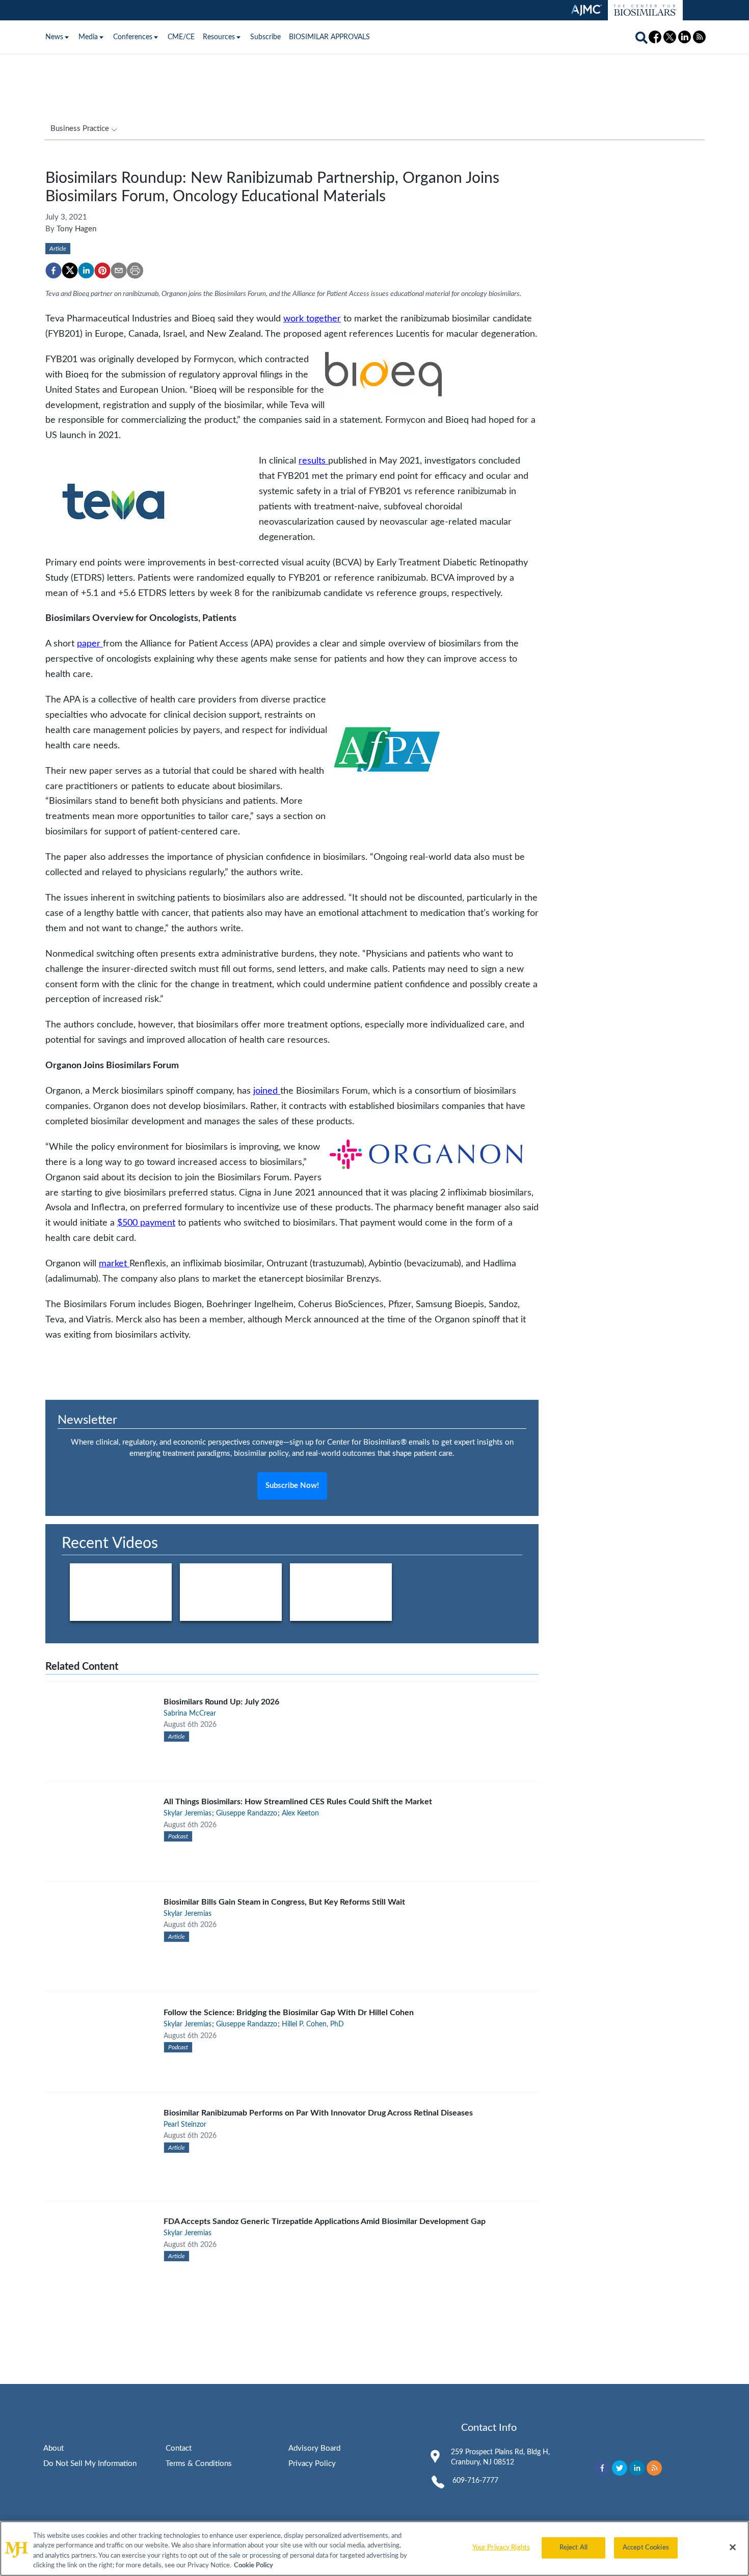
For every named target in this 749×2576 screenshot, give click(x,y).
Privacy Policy (312, 2464)
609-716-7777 (475, 2481)
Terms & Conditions (199, 2464)
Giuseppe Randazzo (247, 1813)
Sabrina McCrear (190, 1714)
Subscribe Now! (292, 1486)
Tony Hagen (76, 229)
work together (312, 319)
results (313, 461)
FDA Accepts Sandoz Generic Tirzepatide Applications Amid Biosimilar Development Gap (325, 2221)
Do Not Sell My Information (90, 2464)
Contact (179, 2448)
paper (90, 644)
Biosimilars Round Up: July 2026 (221, 1702)
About (53, 2448)
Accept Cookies (646, 2548)
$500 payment (146, 1223)
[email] (119, 270)
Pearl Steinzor (185, 2125)
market (114, 1264)
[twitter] (70, 270)
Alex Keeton (300, 1813)
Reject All (573, 2548)
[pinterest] (102, 270)
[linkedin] (86, 270)
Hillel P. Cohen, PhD (313, 2024)
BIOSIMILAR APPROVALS (329, 37)
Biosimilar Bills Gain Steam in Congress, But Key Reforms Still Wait (284, 1902)
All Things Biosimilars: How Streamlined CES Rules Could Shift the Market (298, 1802)
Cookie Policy (253, 2566)
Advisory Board (314, 2448)
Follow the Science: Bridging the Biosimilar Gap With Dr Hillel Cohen (289, 2013)
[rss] (654, 2468)
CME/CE (181, 37)
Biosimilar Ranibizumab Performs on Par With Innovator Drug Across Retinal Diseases (318, 2113)
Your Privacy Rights (501, 2548)
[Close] (733, 2547)
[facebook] (53, 270)
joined (267, 1091)
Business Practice (80, 129)
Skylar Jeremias (188, 1813)
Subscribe (265, 37)
